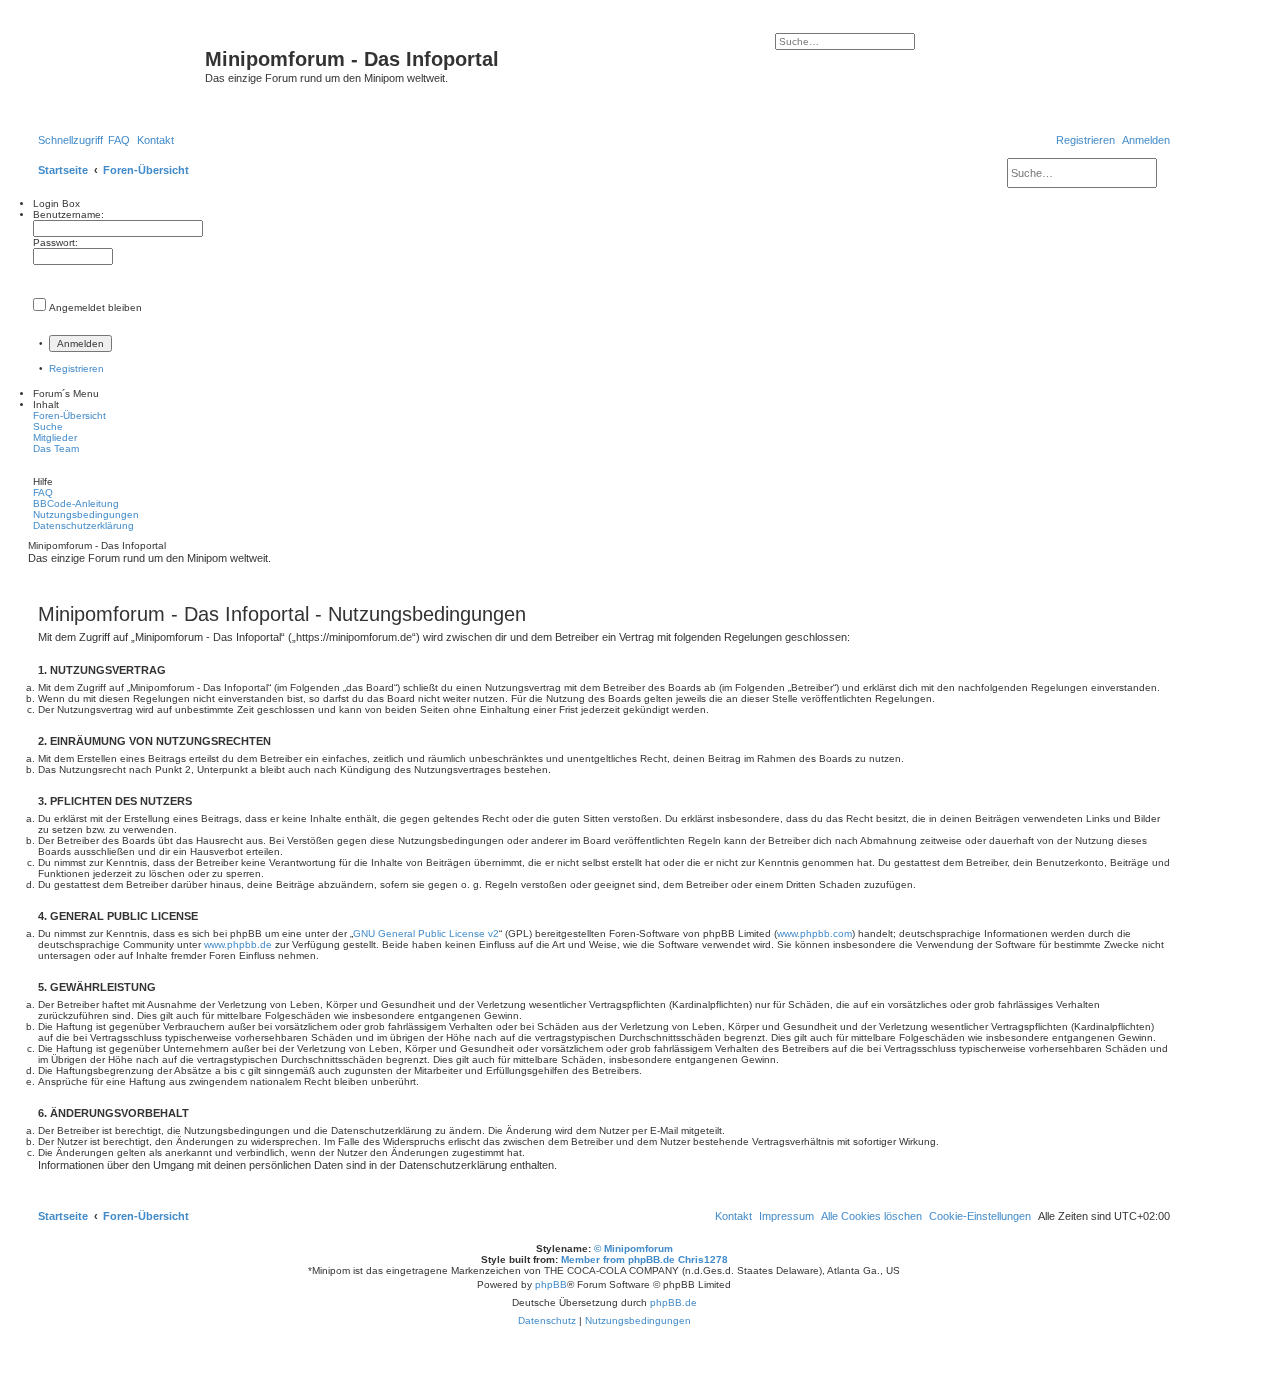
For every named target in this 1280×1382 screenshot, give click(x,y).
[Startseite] (119, 65)
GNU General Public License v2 (426, 933)
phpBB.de (673, 1302)
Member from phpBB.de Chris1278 (644, 1259)
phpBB (551, 1284)
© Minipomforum (633, 1248)
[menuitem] (119, 140)
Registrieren (76, 368)
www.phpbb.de (238, 944)
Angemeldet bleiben (95, 307)
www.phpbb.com (814, 933)
